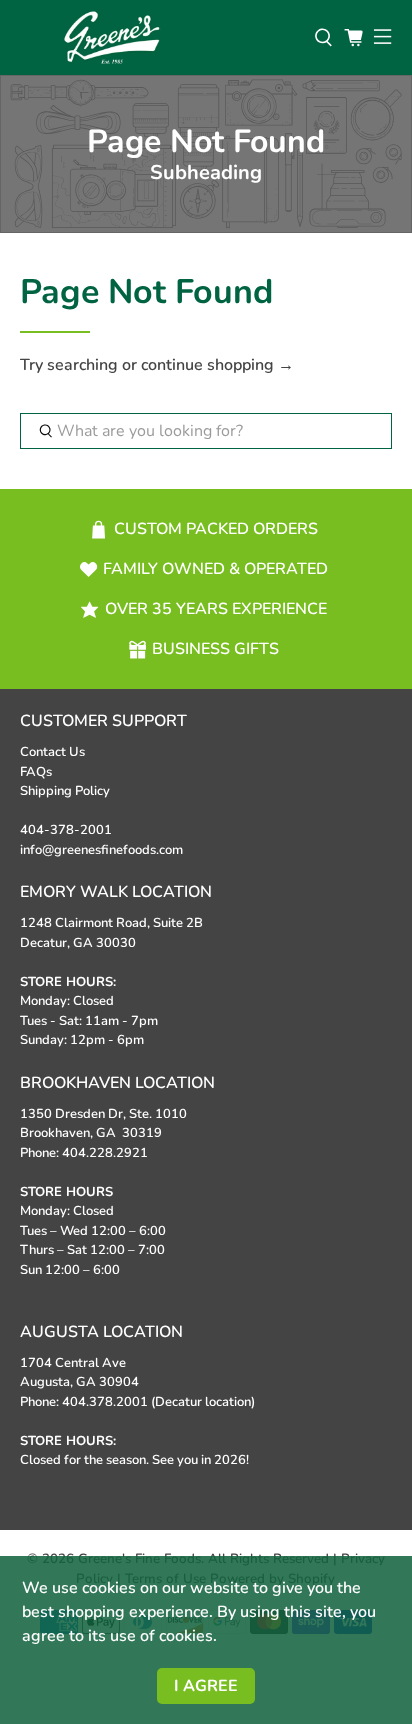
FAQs (36, 772)
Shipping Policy (65, 791)
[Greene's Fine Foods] (157, 37)
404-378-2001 (66, 830)
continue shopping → (217, 365)
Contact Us (52, 752)
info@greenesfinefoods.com (101, 850)
